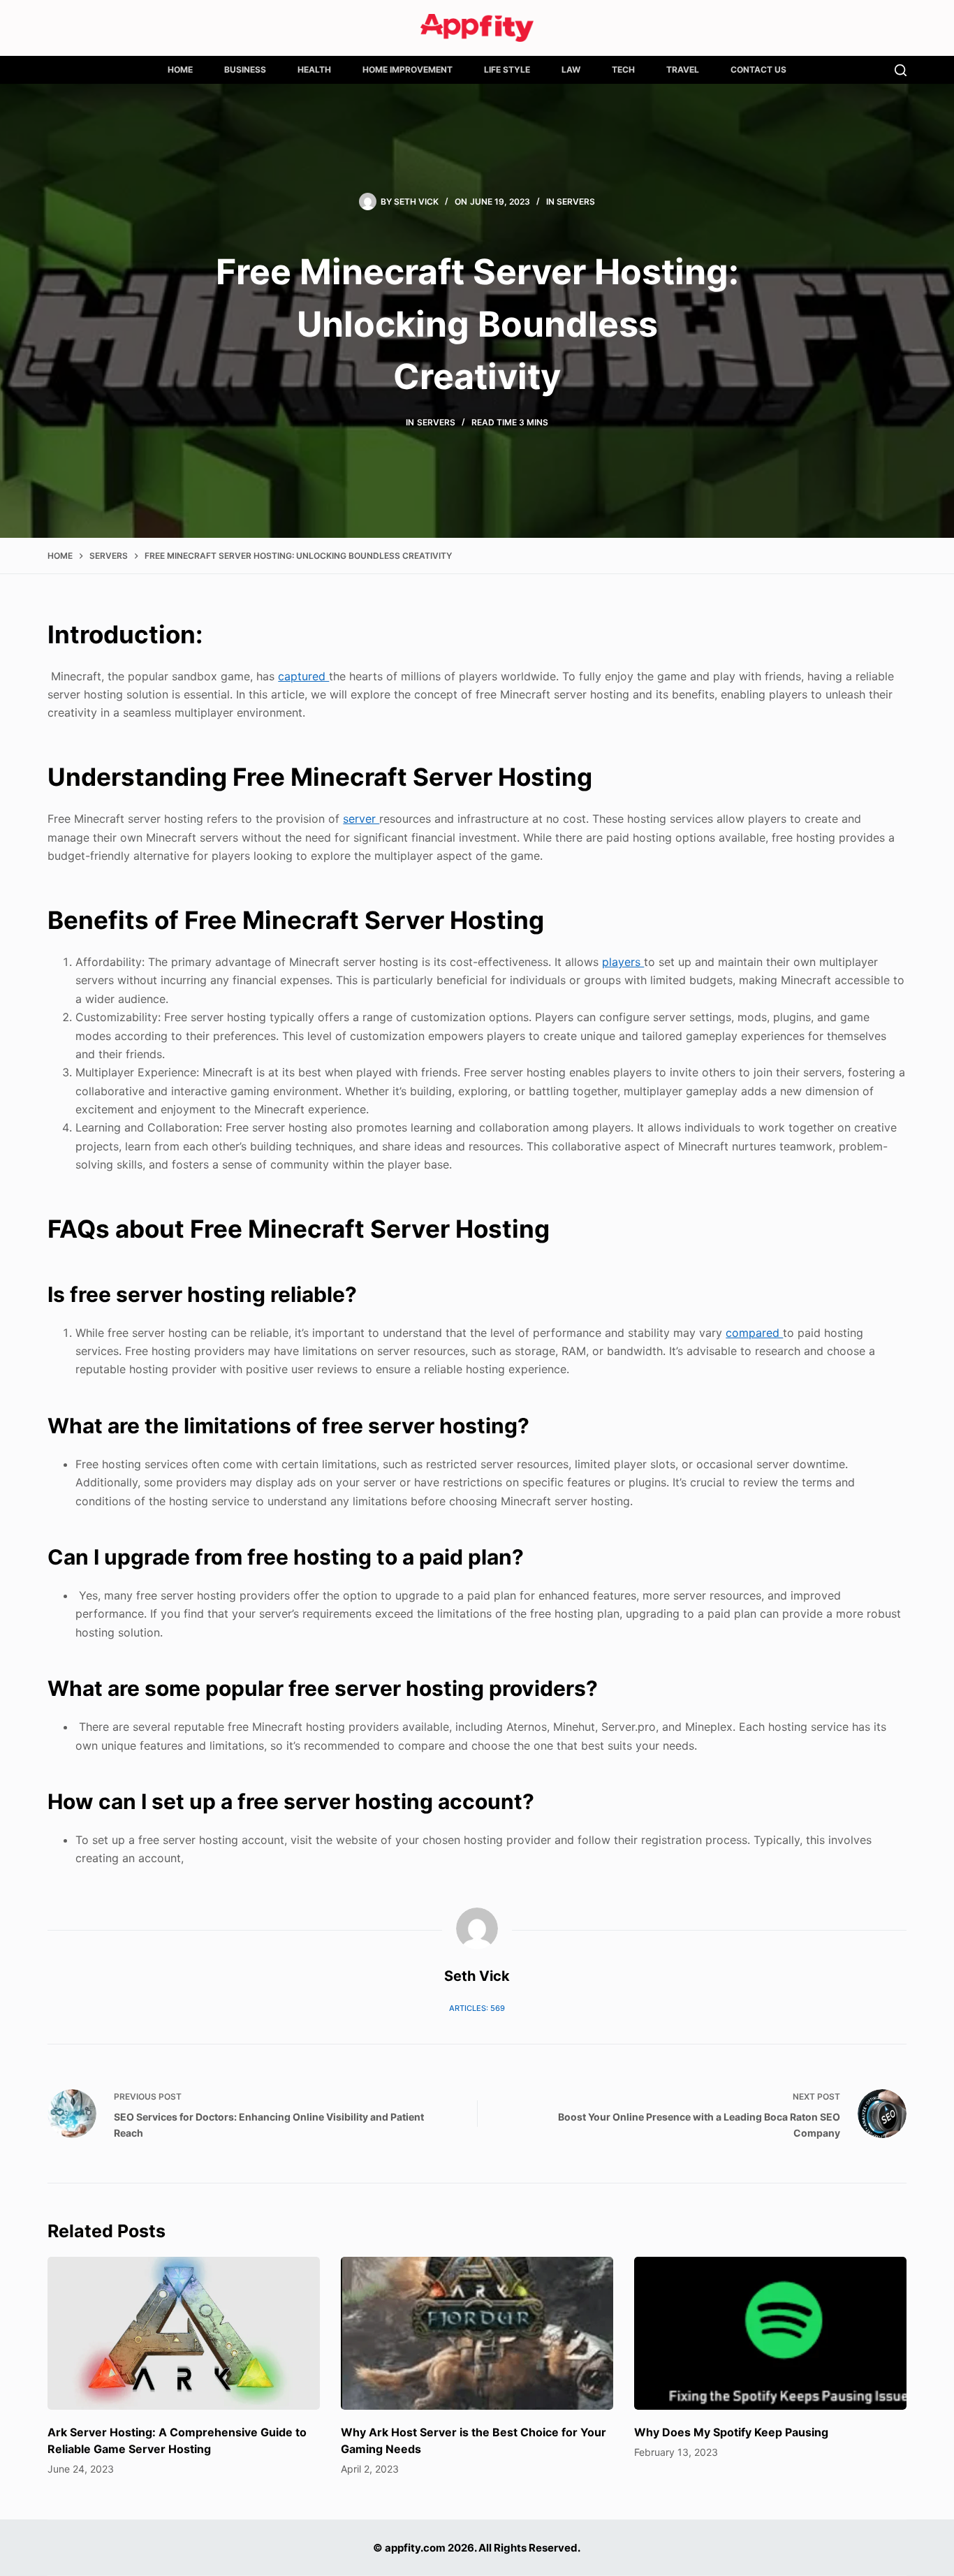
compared (754, 1333)
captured (303, 676)
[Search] (901, 70)
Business (245, 69)
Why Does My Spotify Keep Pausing (731, 2432)
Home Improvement (408, 69)
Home (180, 69)
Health (314, 69)
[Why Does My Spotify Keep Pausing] (770, 2333)
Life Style (507, 69)
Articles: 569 (477, 2008)
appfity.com (415, 2548)
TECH (623, 69)
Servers (576, 202)
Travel (683, 69)
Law (571, 69)
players (623, 962)
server (361, 819)
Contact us (758, 69)
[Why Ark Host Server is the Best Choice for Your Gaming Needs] (477, 2333)
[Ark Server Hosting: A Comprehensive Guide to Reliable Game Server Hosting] (184, 2333)
